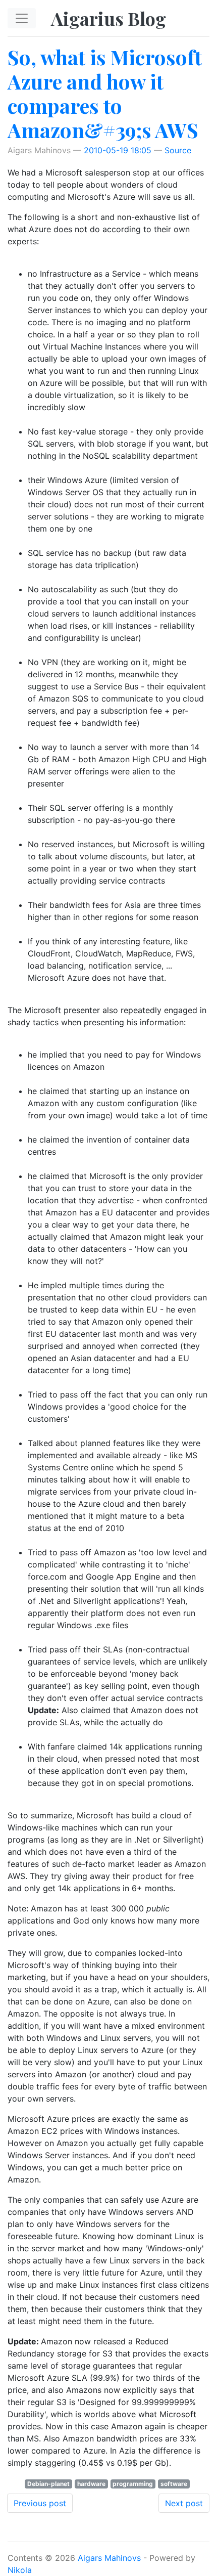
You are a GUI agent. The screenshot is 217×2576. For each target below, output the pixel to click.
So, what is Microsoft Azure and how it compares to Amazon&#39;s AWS (105, 93)
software (174, 2484)
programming (133, 2484)
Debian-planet (48, 2484)
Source (178, 150)
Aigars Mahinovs (109, 2558)
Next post (184, 2503)
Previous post (40, 2503)
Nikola (20, 2570)
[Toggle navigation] (22, 18)
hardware (91, 2484)
